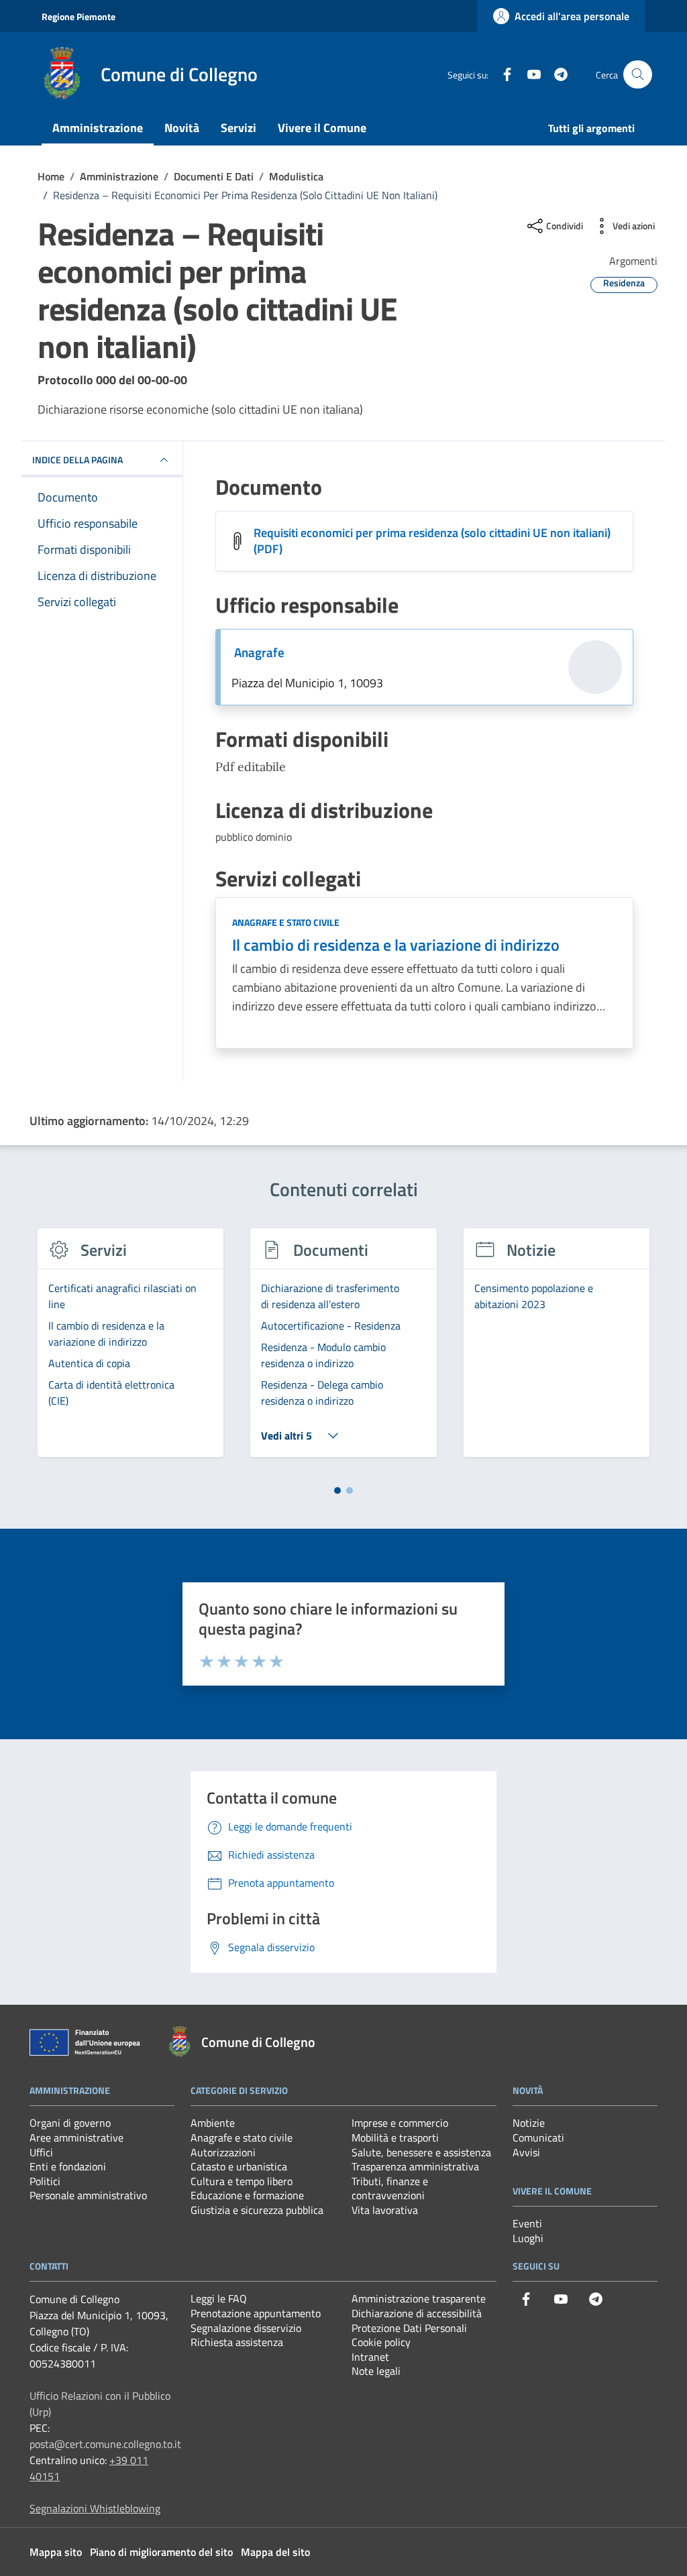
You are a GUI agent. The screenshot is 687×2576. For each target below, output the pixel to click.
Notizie (529, 2123)
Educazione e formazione (247, 2195)
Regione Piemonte (78, 16)
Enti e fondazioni (68, 2166)
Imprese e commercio (400, 2123)
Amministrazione (98, 128)
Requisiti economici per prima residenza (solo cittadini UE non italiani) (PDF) (432, 541)
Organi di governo (70, 2123)
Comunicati (538, 2138)
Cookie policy (381, 2342)
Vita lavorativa (385, 2210)
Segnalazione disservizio (246, 2328)
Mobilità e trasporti (395, 2138)
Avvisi (526, 2152)
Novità (182, 128)
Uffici (41, 2152)
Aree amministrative (76, 2138)
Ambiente (213, 2123)
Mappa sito (56, 2552)
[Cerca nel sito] (638, 75)
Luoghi (528, 2238)
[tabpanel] (130, 1350)
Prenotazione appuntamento (256, 2313)
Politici (45, 2181)
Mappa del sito (275, 2552)
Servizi (239, 128)
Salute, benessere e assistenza (421, 2152)
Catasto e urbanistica (239, 2166)
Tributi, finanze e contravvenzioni (390, 2188)
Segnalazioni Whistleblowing (95, 2508)
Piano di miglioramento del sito (161, 2552)
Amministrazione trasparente (419, 2298)
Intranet (370, 2357)
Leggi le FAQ (219, 2298)
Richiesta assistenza (237, 2342)
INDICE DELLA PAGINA (77, 460)
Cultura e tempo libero (242, 2181)
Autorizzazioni (223, 2152)
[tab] (337, 1490)
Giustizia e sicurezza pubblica (257, 2210)
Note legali (376, 2371)
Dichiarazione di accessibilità (417, 2313)
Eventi (527, 2223)
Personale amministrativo (88, 2195)
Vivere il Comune (322, 128)
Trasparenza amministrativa (415, 2166)
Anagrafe (259, 652)
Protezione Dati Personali (409, 2328)
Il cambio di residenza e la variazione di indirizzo (396, 945)
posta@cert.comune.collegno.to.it (105, 2444)
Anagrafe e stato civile (286, 922)
